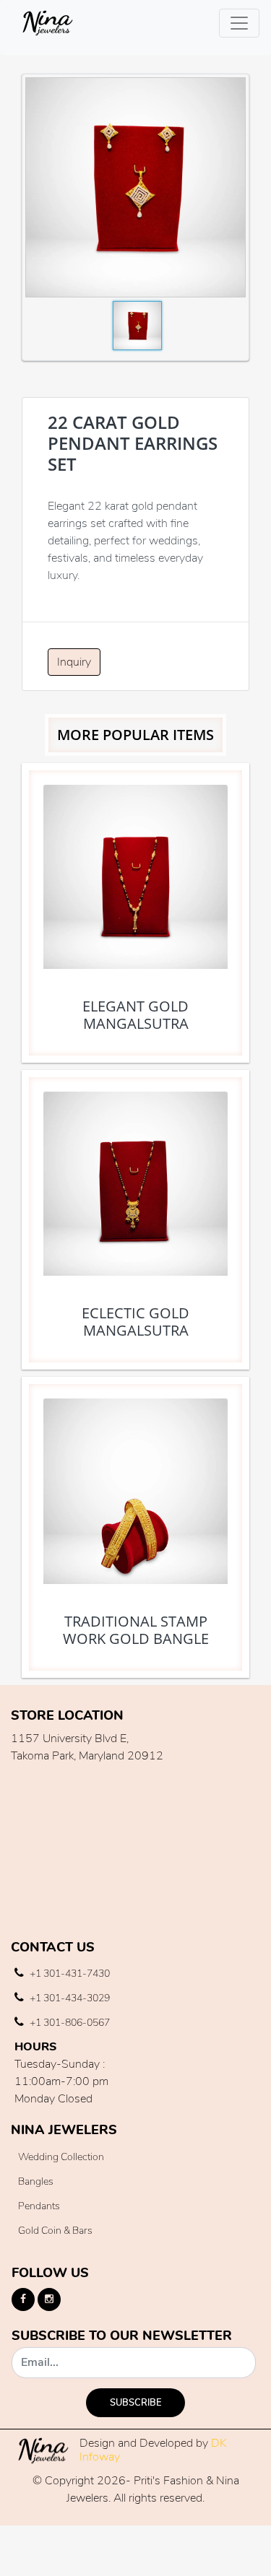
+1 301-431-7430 (69, 1974)
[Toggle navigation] (239, 23)
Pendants (39, 2206)
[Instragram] (49, 2299)
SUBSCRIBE (135, 2403)
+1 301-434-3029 (69, 1998)
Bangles (36, 2181)
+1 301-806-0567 (69, 2023)
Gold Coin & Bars (55, 2231)
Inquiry (74, 662)
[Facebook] (23, 2299)
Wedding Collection (61, 2157)
